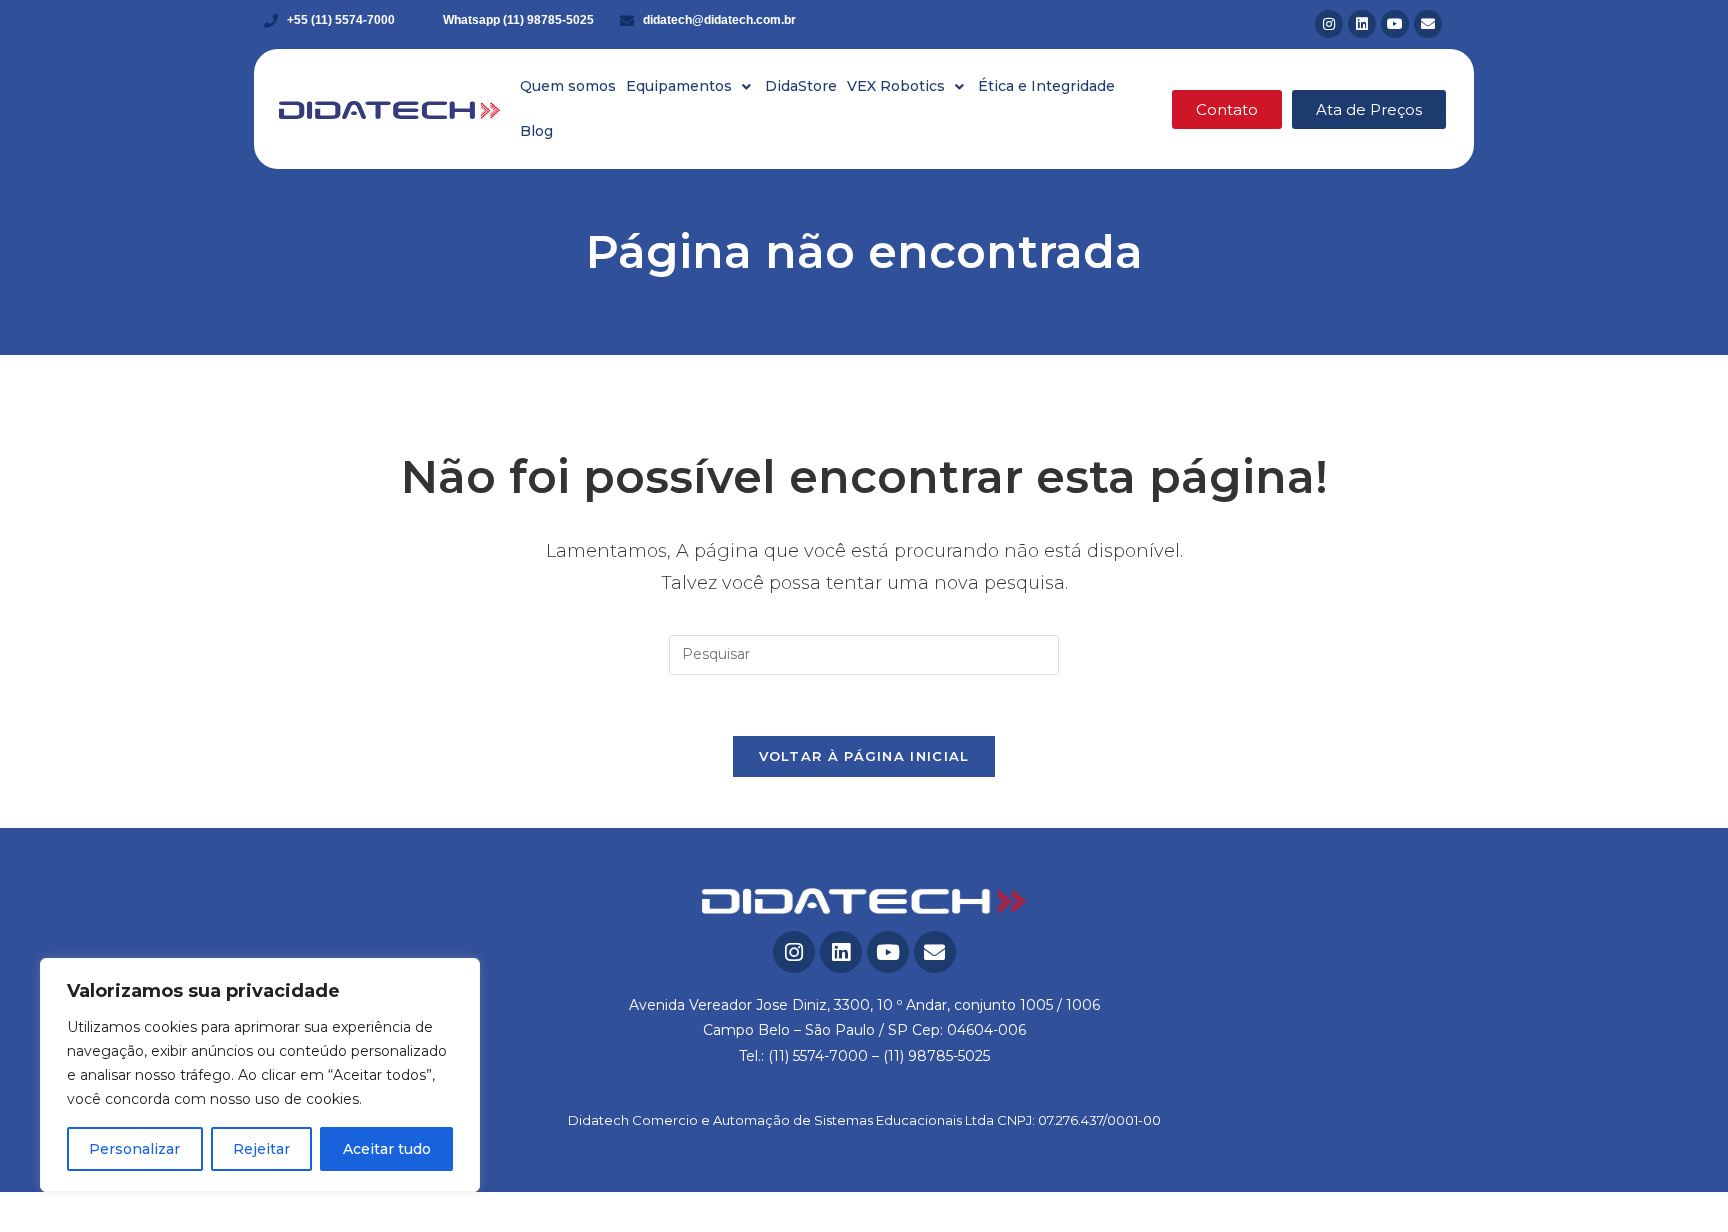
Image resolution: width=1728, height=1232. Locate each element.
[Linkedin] (1362, 24)
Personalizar (134, 1149)
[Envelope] (1428, 24)
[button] (690, 86)
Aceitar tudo (387, 1149)
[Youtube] (1395, 24)
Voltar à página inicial (864, 756)
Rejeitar (261, 1149)
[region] (260, 1075)
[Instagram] (1329, 24)
